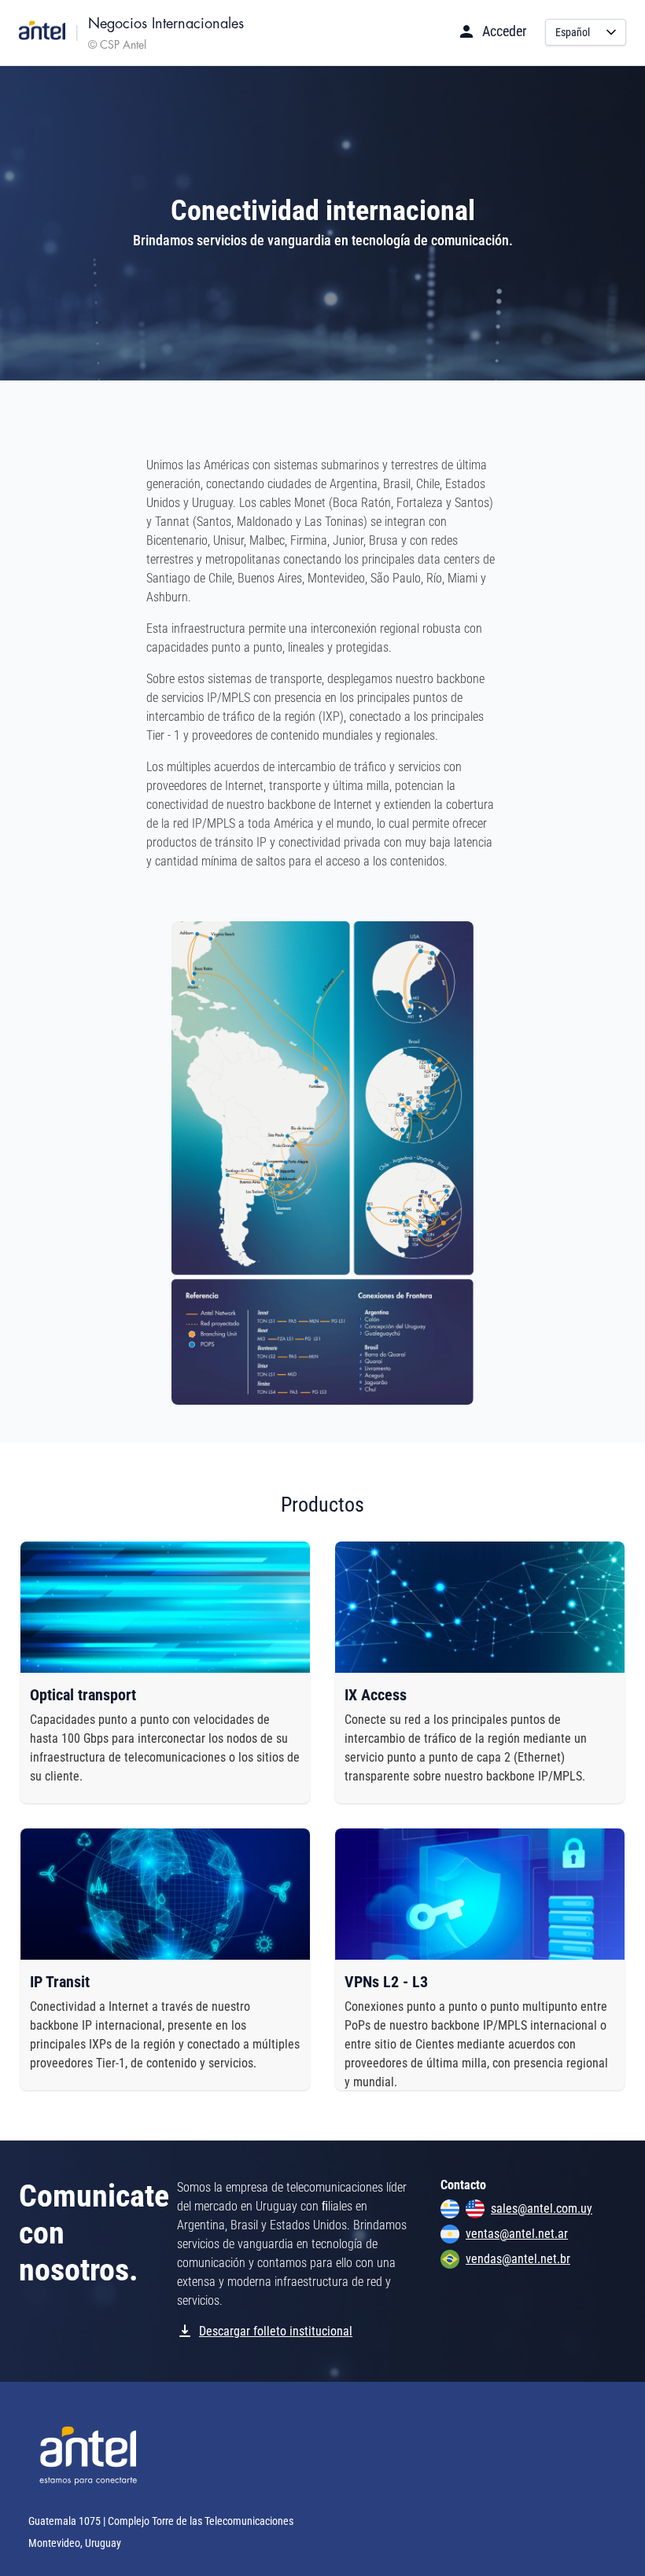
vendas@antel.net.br (518, 2259)
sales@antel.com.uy (542, 2209)
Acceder (504, 31)
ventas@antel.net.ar (517, 2234)
